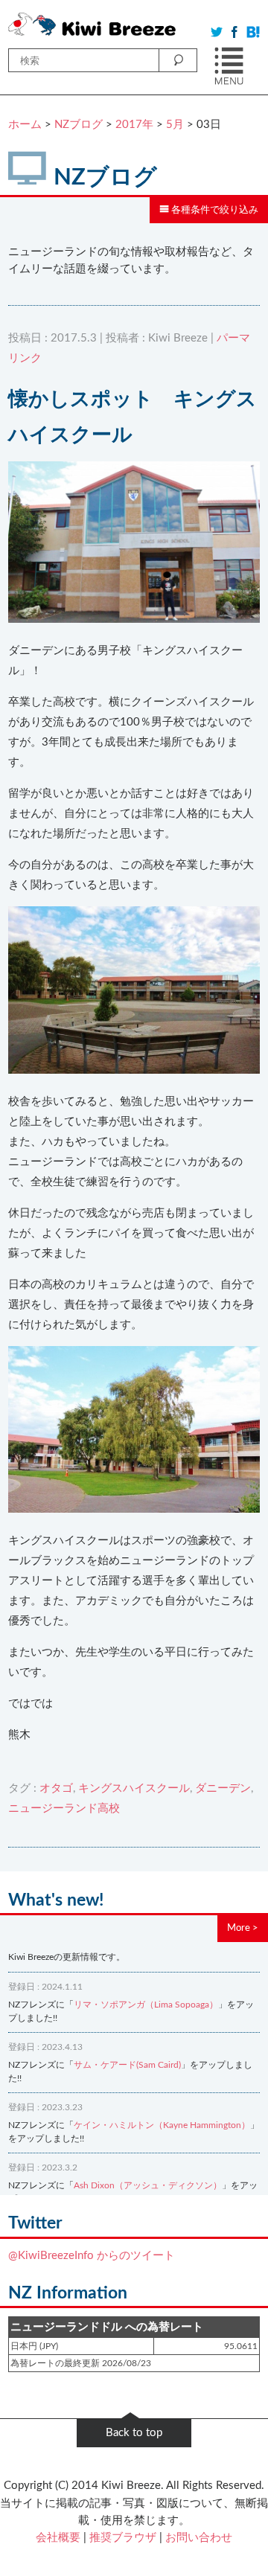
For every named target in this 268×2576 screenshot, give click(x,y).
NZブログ (79, 125)
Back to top (134, 2433)
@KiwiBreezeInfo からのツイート (92, 2256)
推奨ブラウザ (123, 2538)
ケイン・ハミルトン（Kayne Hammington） (162, 2125)
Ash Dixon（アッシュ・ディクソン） (148, 2185)
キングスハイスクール (134, 1788)
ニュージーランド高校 (64, 1808)
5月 (175, 125)
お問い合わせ (199, 2538)
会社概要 (58, 2538)
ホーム (25, 125)
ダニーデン (223, 1788)
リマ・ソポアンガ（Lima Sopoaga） (146, 2005)
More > (243, 1928)
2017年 (134, 125)
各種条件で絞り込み (214, 210)
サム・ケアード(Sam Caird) (127, 2065)
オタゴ (56, 1788)
